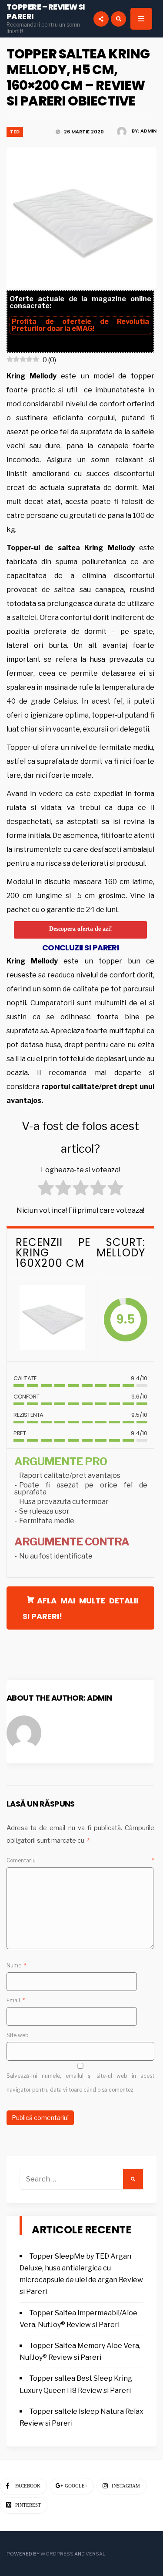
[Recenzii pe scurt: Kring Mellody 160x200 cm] (52, 1320)
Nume (17, 1965)
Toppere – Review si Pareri (46, 12)
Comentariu (80, 1860)
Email (16, 2000)
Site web (18, 2035)
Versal (95, 2554)
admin (148, 131)
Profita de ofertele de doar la (80, 325)
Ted (15, 132)
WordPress (57, 2554)
